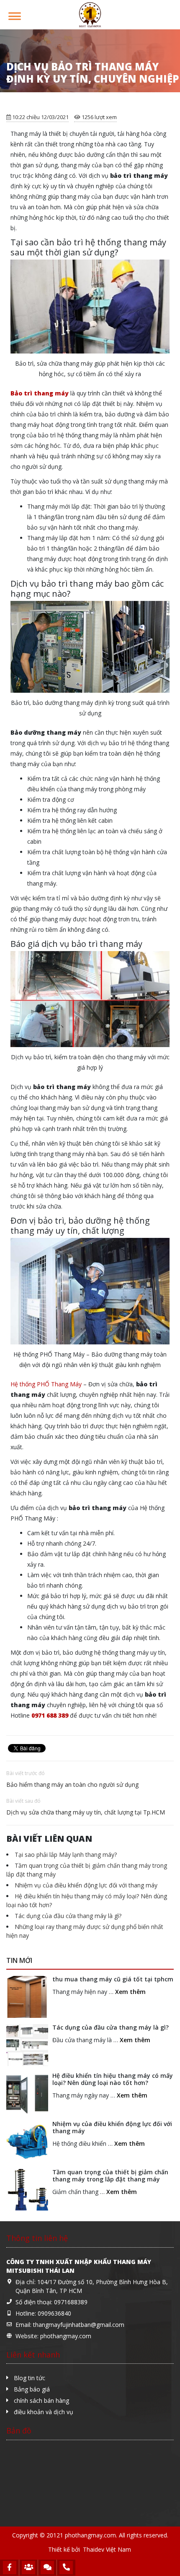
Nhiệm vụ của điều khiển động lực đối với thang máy (86, 1885)
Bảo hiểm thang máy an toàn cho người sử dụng (72, 1784)
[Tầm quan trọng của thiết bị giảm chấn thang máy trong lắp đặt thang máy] (27, 2190)
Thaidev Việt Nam (107, 2549)
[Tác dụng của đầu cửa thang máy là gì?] (27, 2045)
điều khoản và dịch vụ (44, 2412)
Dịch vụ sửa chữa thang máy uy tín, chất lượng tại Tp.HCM (86, 1812)
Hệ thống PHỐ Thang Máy (46, 1384)
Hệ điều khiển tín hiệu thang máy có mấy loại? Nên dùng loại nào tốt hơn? (113, 2079)
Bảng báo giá (32, 2389)
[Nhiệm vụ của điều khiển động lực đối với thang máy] (27, 2142)
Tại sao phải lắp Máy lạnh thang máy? (66, 1855)
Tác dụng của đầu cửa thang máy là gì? (68, 1916)
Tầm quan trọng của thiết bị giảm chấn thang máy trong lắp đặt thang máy (110, 2176)
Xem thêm (130, 1992)
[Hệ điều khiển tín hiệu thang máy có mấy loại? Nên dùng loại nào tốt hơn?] (27, 2093)
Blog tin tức (30, 2378)
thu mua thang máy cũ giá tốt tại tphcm (113, 1979)
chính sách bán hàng (41, 2401)
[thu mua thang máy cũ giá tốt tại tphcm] (27, 1997)
